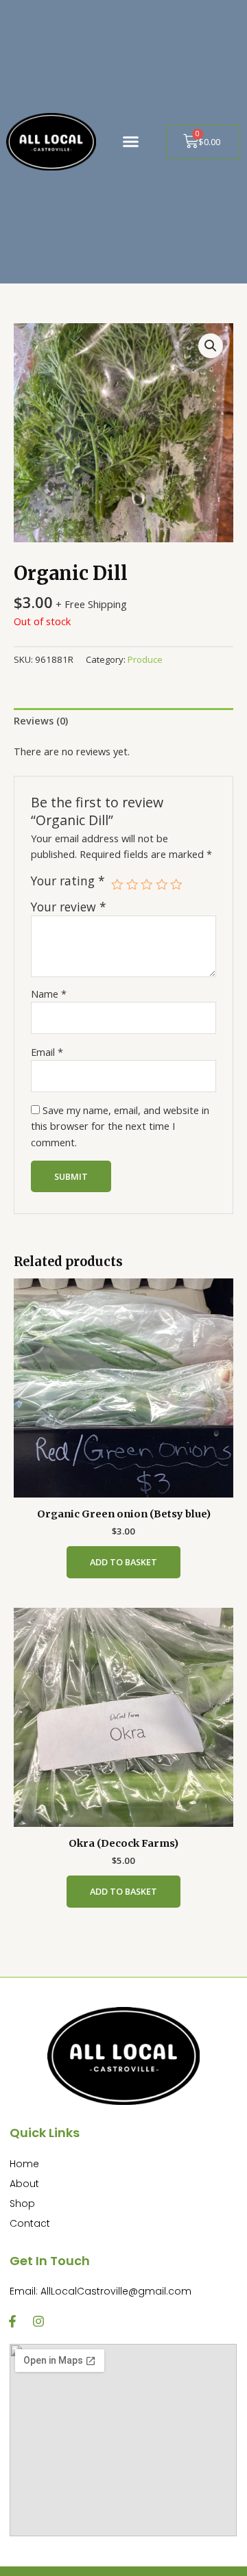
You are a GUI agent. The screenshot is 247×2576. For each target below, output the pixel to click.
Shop (22, 2204)
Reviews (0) (41, 720)
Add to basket (123, 1562)
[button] (130, 142)
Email (47, 1052)
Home (24, 2164)
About (24, 2184)
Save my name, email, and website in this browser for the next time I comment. (120, 1126)
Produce (145, 659)
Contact (30, 2223)
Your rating (68, 881)
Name (49, 994)
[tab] (123, 721)
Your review (69, 907)
